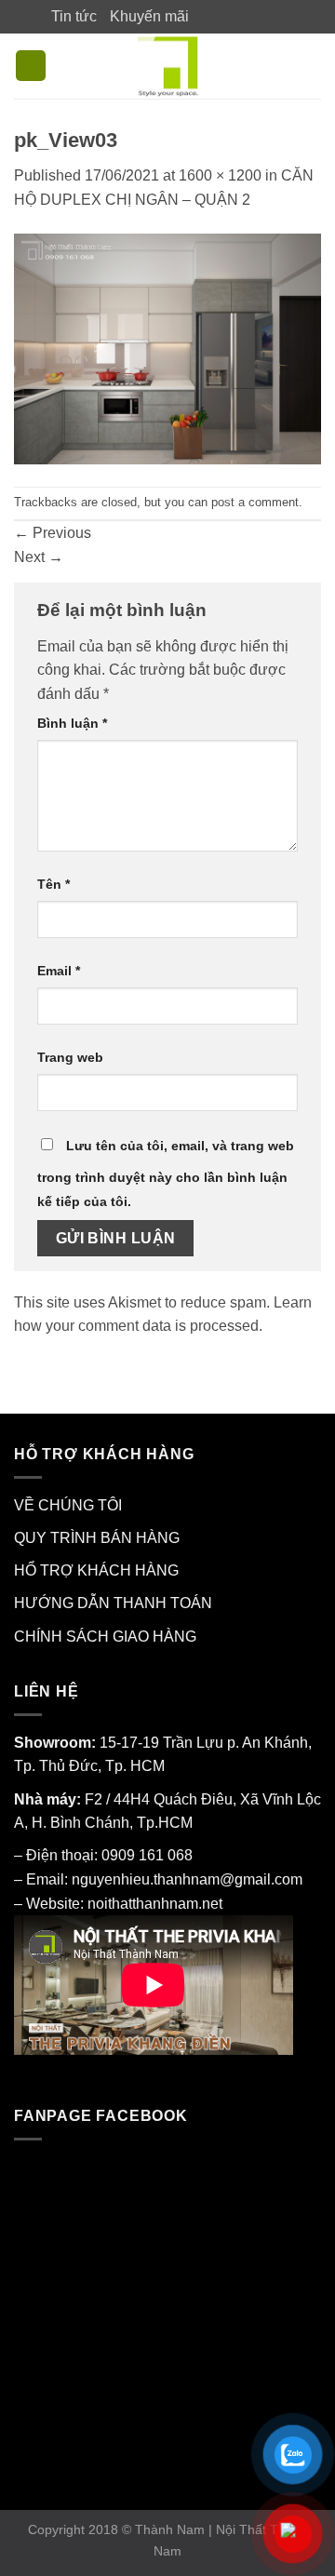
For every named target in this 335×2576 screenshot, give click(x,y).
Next (39, 557)
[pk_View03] (167, 348)
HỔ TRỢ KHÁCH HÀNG (96, 1570)
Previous (53, 533)
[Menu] (31, 66)
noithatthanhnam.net (155, 1904)
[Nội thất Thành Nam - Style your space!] (168, 66)
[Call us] (275, 16)
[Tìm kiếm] (312, 66)
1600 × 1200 (220, 175)
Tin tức (74, 16)
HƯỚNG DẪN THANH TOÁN (113, 1603)
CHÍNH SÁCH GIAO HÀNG (105, 1637)
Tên (54, 884)
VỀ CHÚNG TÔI (68, 1505)
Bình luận (72, 723)
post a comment (255, 502)
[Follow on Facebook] (204, 16)
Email (59, 971)
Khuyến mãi (149, 16)
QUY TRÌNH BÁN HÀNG (97, 1538)
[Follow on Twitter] (240, 16)
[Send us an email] (258, 16)
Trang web (70, 1057)
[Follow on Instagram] (221, 16)
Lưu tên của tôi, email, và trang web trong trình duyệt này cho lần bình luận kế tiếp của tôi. (166, 1174)
